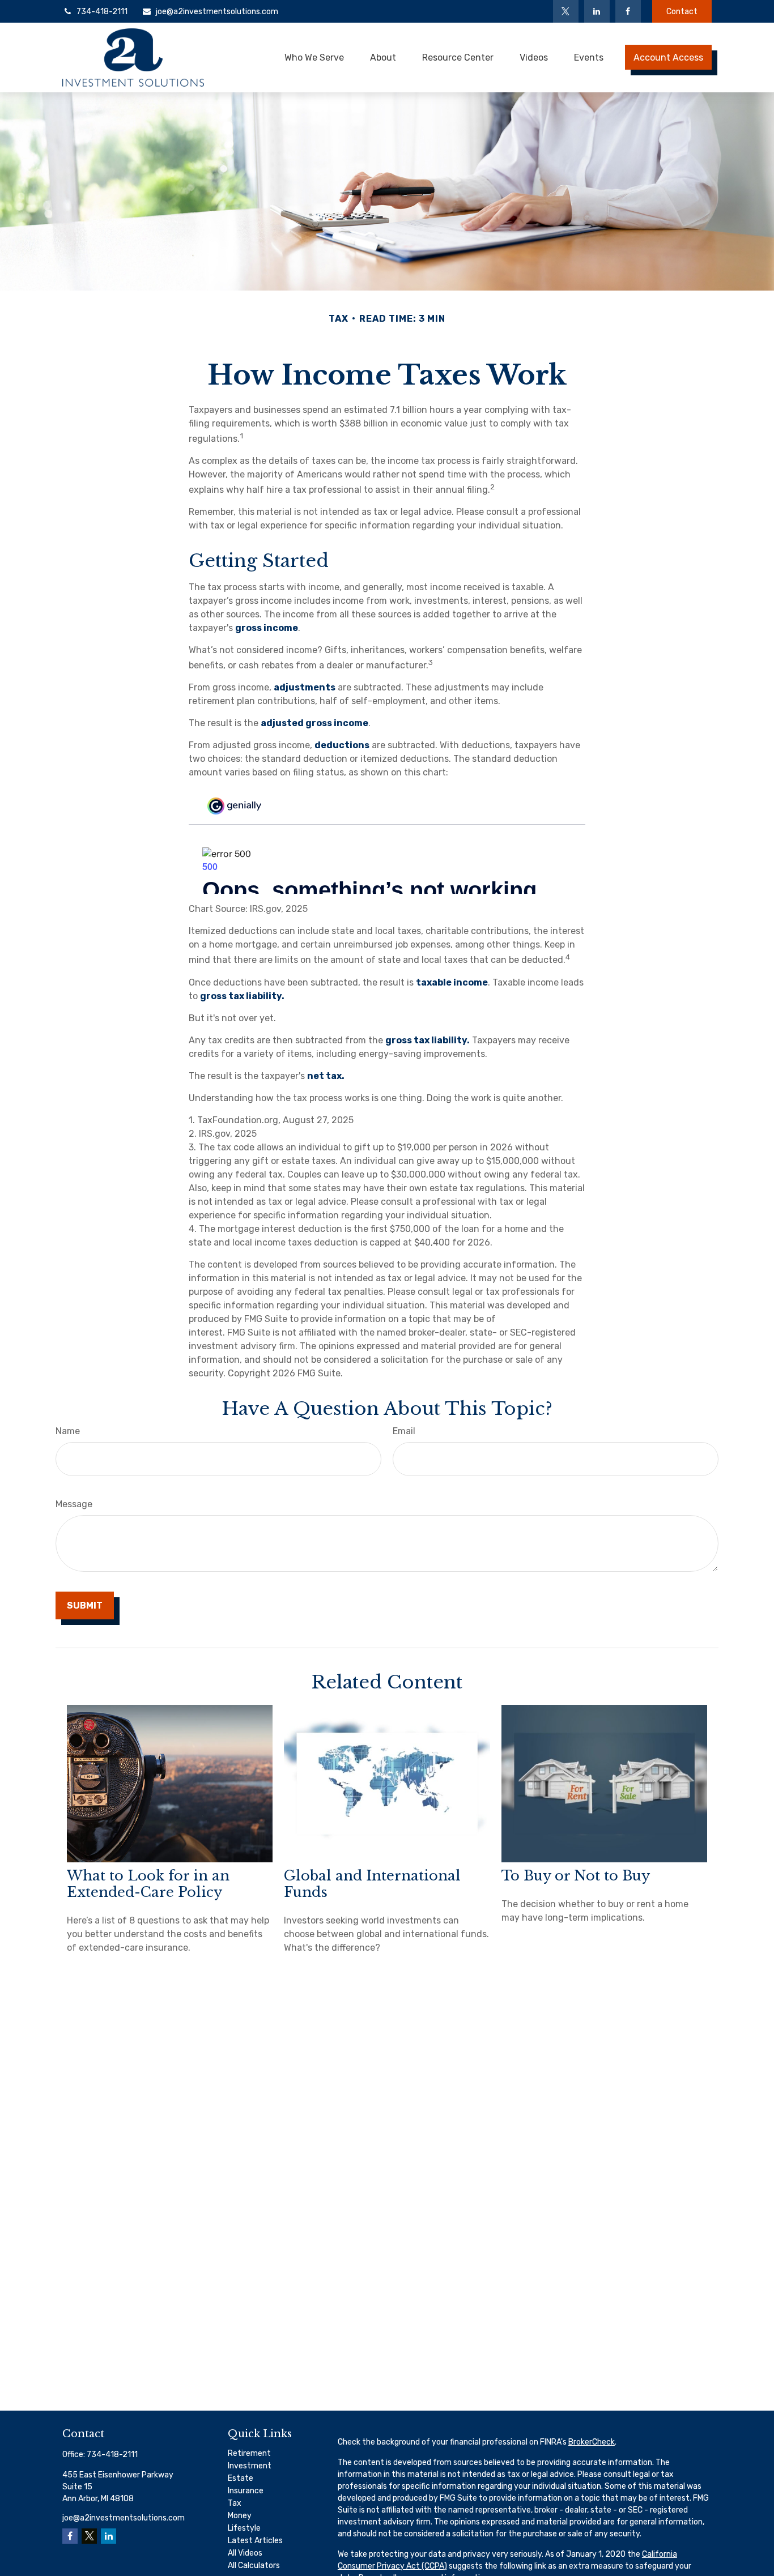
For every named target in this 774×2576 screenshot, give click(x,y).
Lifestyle (244, 2528)
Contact (682, 12)
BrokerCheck (592, 2442)
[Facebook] (628, 11)
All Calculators (254, 2566)
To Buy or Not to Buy (576, 1876)
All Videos (245, 2553)
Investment (250, 2466)
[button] (314, 57)
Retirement (249, 2453)
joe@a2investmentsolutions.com (217, 12)
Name (68, 1431)
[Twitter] (566, 11)
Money (240, 2516)
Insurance (246, 2491)
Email (404, 1431)
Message (74, 1504)
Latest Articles (255, 2541)
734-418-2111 (102, 12)
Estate (241, 2478)
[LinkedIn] (597, 11)
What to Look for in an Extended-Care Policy (148, 1884)
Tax (235, 2503)
